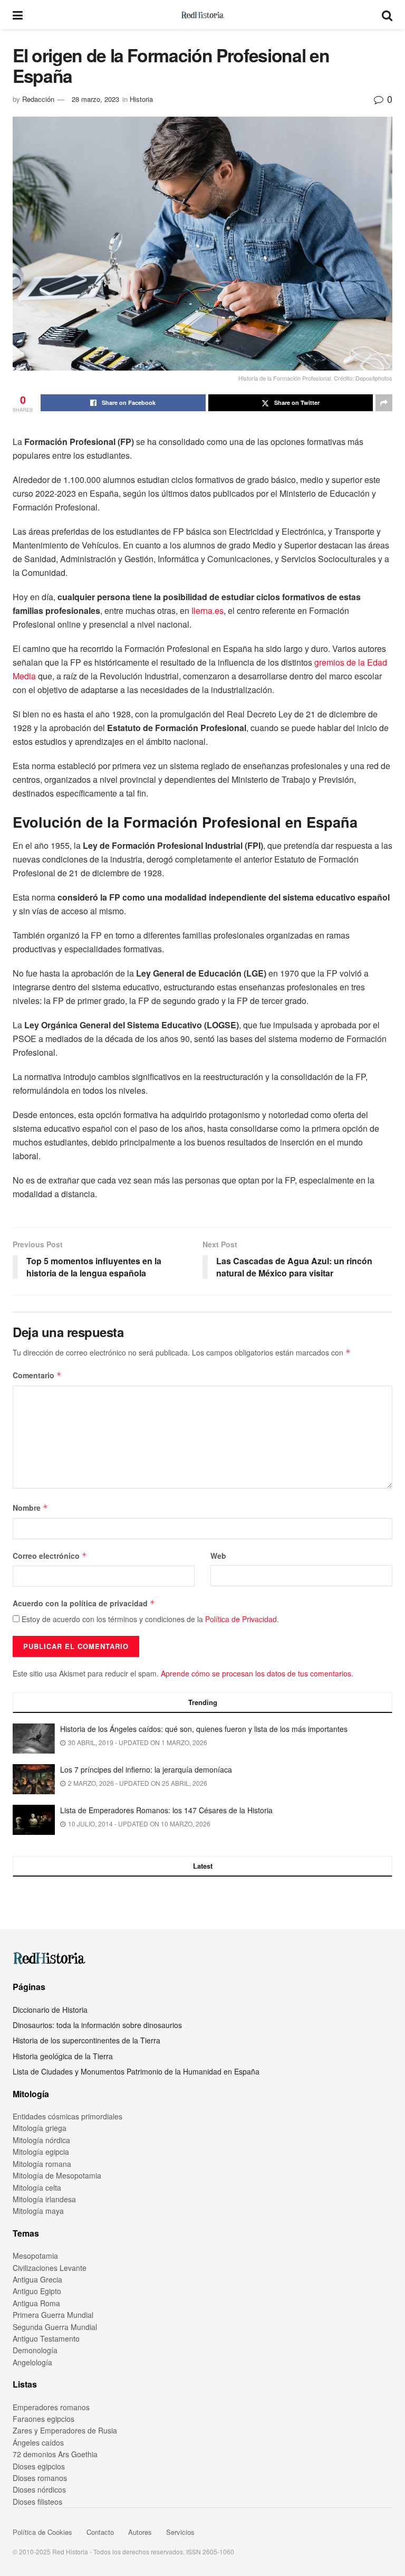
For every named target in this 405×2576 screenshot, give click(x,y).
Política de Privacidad (241, 1619)
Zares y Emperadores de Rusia (65, 2430)
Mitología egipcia (41, 2152)
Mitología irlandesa (44, 2199)
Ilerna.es (208, 610)
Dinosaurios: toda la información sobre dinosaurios (97, 2025)
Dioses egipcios (39, 2466)
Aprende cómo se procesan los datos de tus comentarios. (257, 1673)
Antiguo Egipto (37, 2291)
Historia (141, 99)
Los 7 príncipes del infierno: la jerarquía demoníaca (146, 1769)
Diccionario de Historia (50, 2010)
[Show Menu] (18, 15)
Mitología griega (40, 2128)
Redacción (38, 99)
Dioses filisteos (37, 2502)
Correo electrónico (50, 1556)
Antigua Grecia (37, 2279)
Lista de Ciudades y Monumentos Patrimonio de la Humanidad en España (136, 2071)
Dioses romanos (40, 2478)
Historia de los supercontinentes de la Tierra (86, 2040)
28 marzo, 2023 (95, 99)
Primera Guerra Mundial (53, 2315)
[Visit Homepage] (202, 15)
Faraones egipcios (44, 2419)
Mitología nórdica (41, 2140)
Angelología (32, 2362)
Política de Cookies (42, 2532)
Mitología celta (37, 2187)
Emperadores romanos (51, 2407)
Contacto (100, 2532)
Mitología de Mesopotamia (57, 2175)
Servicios (180, 2532)
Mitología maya (38, 2211)
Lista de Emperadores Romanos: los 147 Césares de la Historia (166, 1810)
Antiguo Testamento (46, 2338)
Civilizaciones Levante (50, 2268)
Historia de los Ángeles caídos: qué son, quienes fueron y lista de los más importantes (204, 1729)
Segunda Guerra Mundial (55, 2327)
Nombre (30, 1508)
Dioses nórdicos (39, 2489)
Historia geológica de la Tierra (63, 2056)
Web (218, 1556)
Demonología (35, 2350)
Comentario (37, 1375)
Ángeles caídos (38, 2442)
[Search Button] (387, 15)
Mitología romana (42, 2164)
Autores (140, 2532)
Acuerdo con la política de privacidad (84, 1603)
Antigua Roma (36, 2303)
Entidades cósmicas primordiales (67, 2116)
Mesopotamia (35, 2256)
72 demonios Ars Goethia (55, 2454)
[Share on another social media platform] (384, 403)
